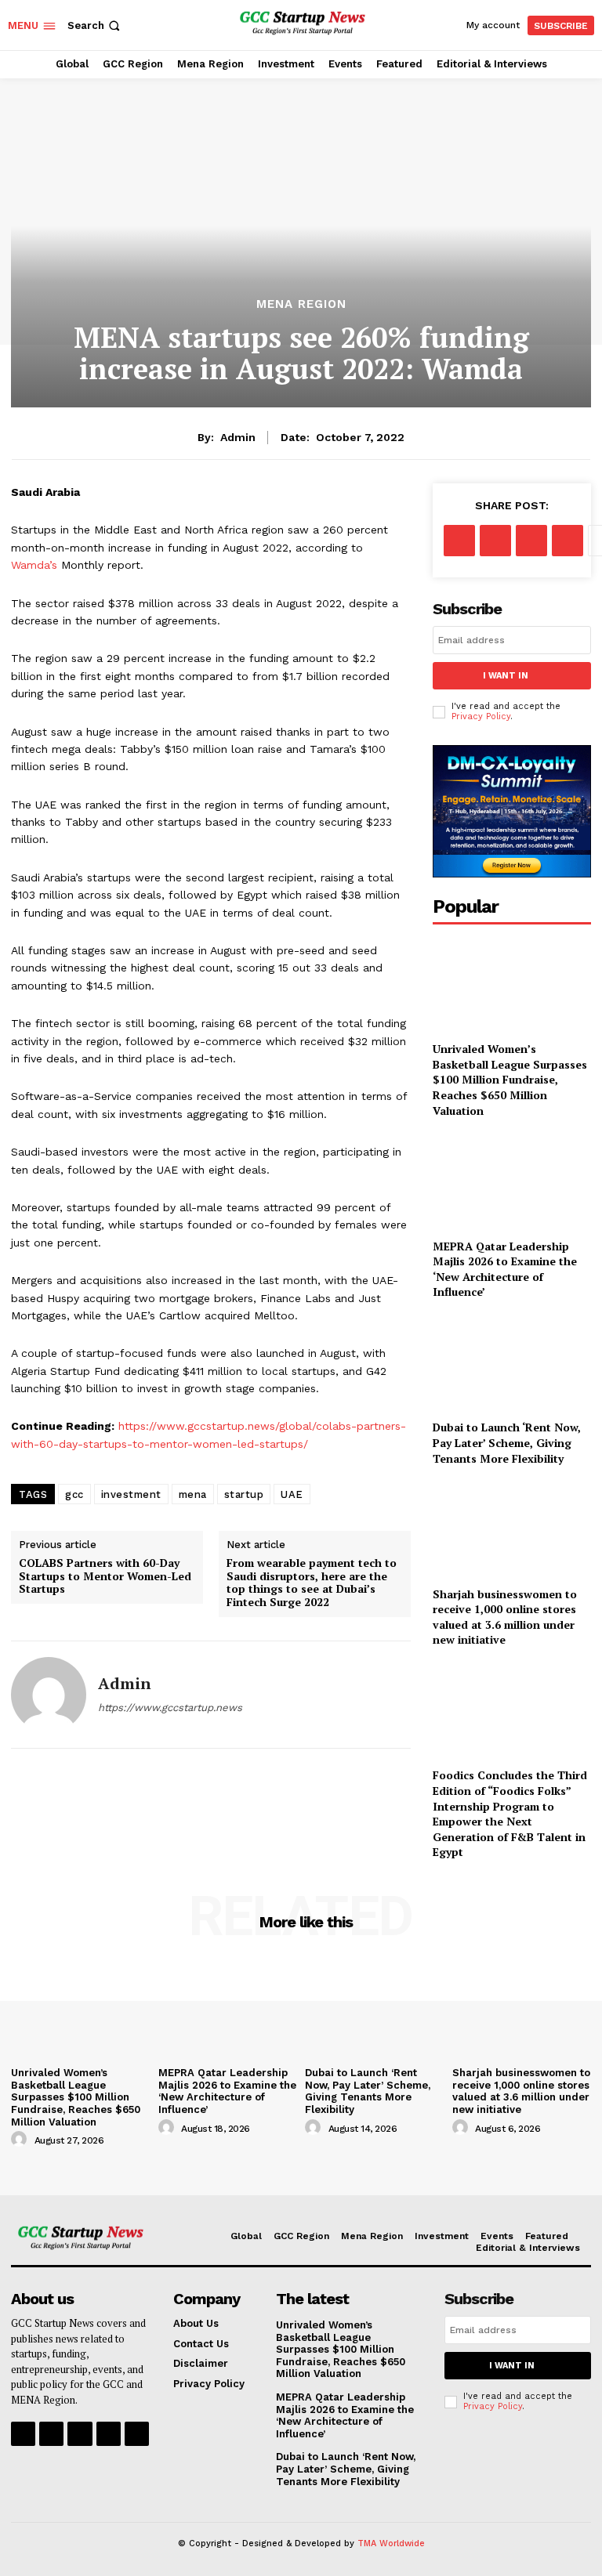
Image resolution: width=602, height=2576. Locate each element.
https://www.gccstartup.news (170, 1708)
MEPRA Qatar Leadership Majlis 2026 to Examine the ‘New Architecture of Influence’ (505, 1269)
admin (238, 437)
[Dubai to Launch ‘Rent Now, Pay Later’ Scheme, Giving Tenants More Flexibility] (512, 1363)
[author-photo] (21, 2140)
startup (244, 1494)
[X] (495, 541)
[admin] (49, 1695)
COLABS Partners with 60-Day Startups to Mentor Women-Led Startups (105, 1576)
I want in (506, 676)
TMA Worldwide (391, 2543)
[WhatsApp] (568, 541)
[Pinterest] (531, 541)
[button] (95, 25)
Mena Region (301, 304)
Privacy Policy (481, 716)
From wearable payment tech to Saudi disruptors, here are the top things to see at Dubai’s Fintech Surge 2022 (312, 1583)
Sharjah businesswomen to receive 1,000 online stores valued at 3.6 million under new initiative (505, 1617)
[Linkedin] (80, 2434)
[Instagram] (51, 2434)
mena (193, 1494)
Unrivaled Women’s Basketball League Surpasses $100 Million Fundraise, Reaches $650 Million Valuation (510, 1079)
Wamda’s (34, 565)
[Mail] (109, 2434)
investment (131, 1494)
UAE (292, 1494)
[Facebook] (459, 541)
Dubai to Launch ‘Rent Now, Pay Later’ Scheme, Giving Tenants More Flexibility (507, 1442)
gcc (74, 1494)
